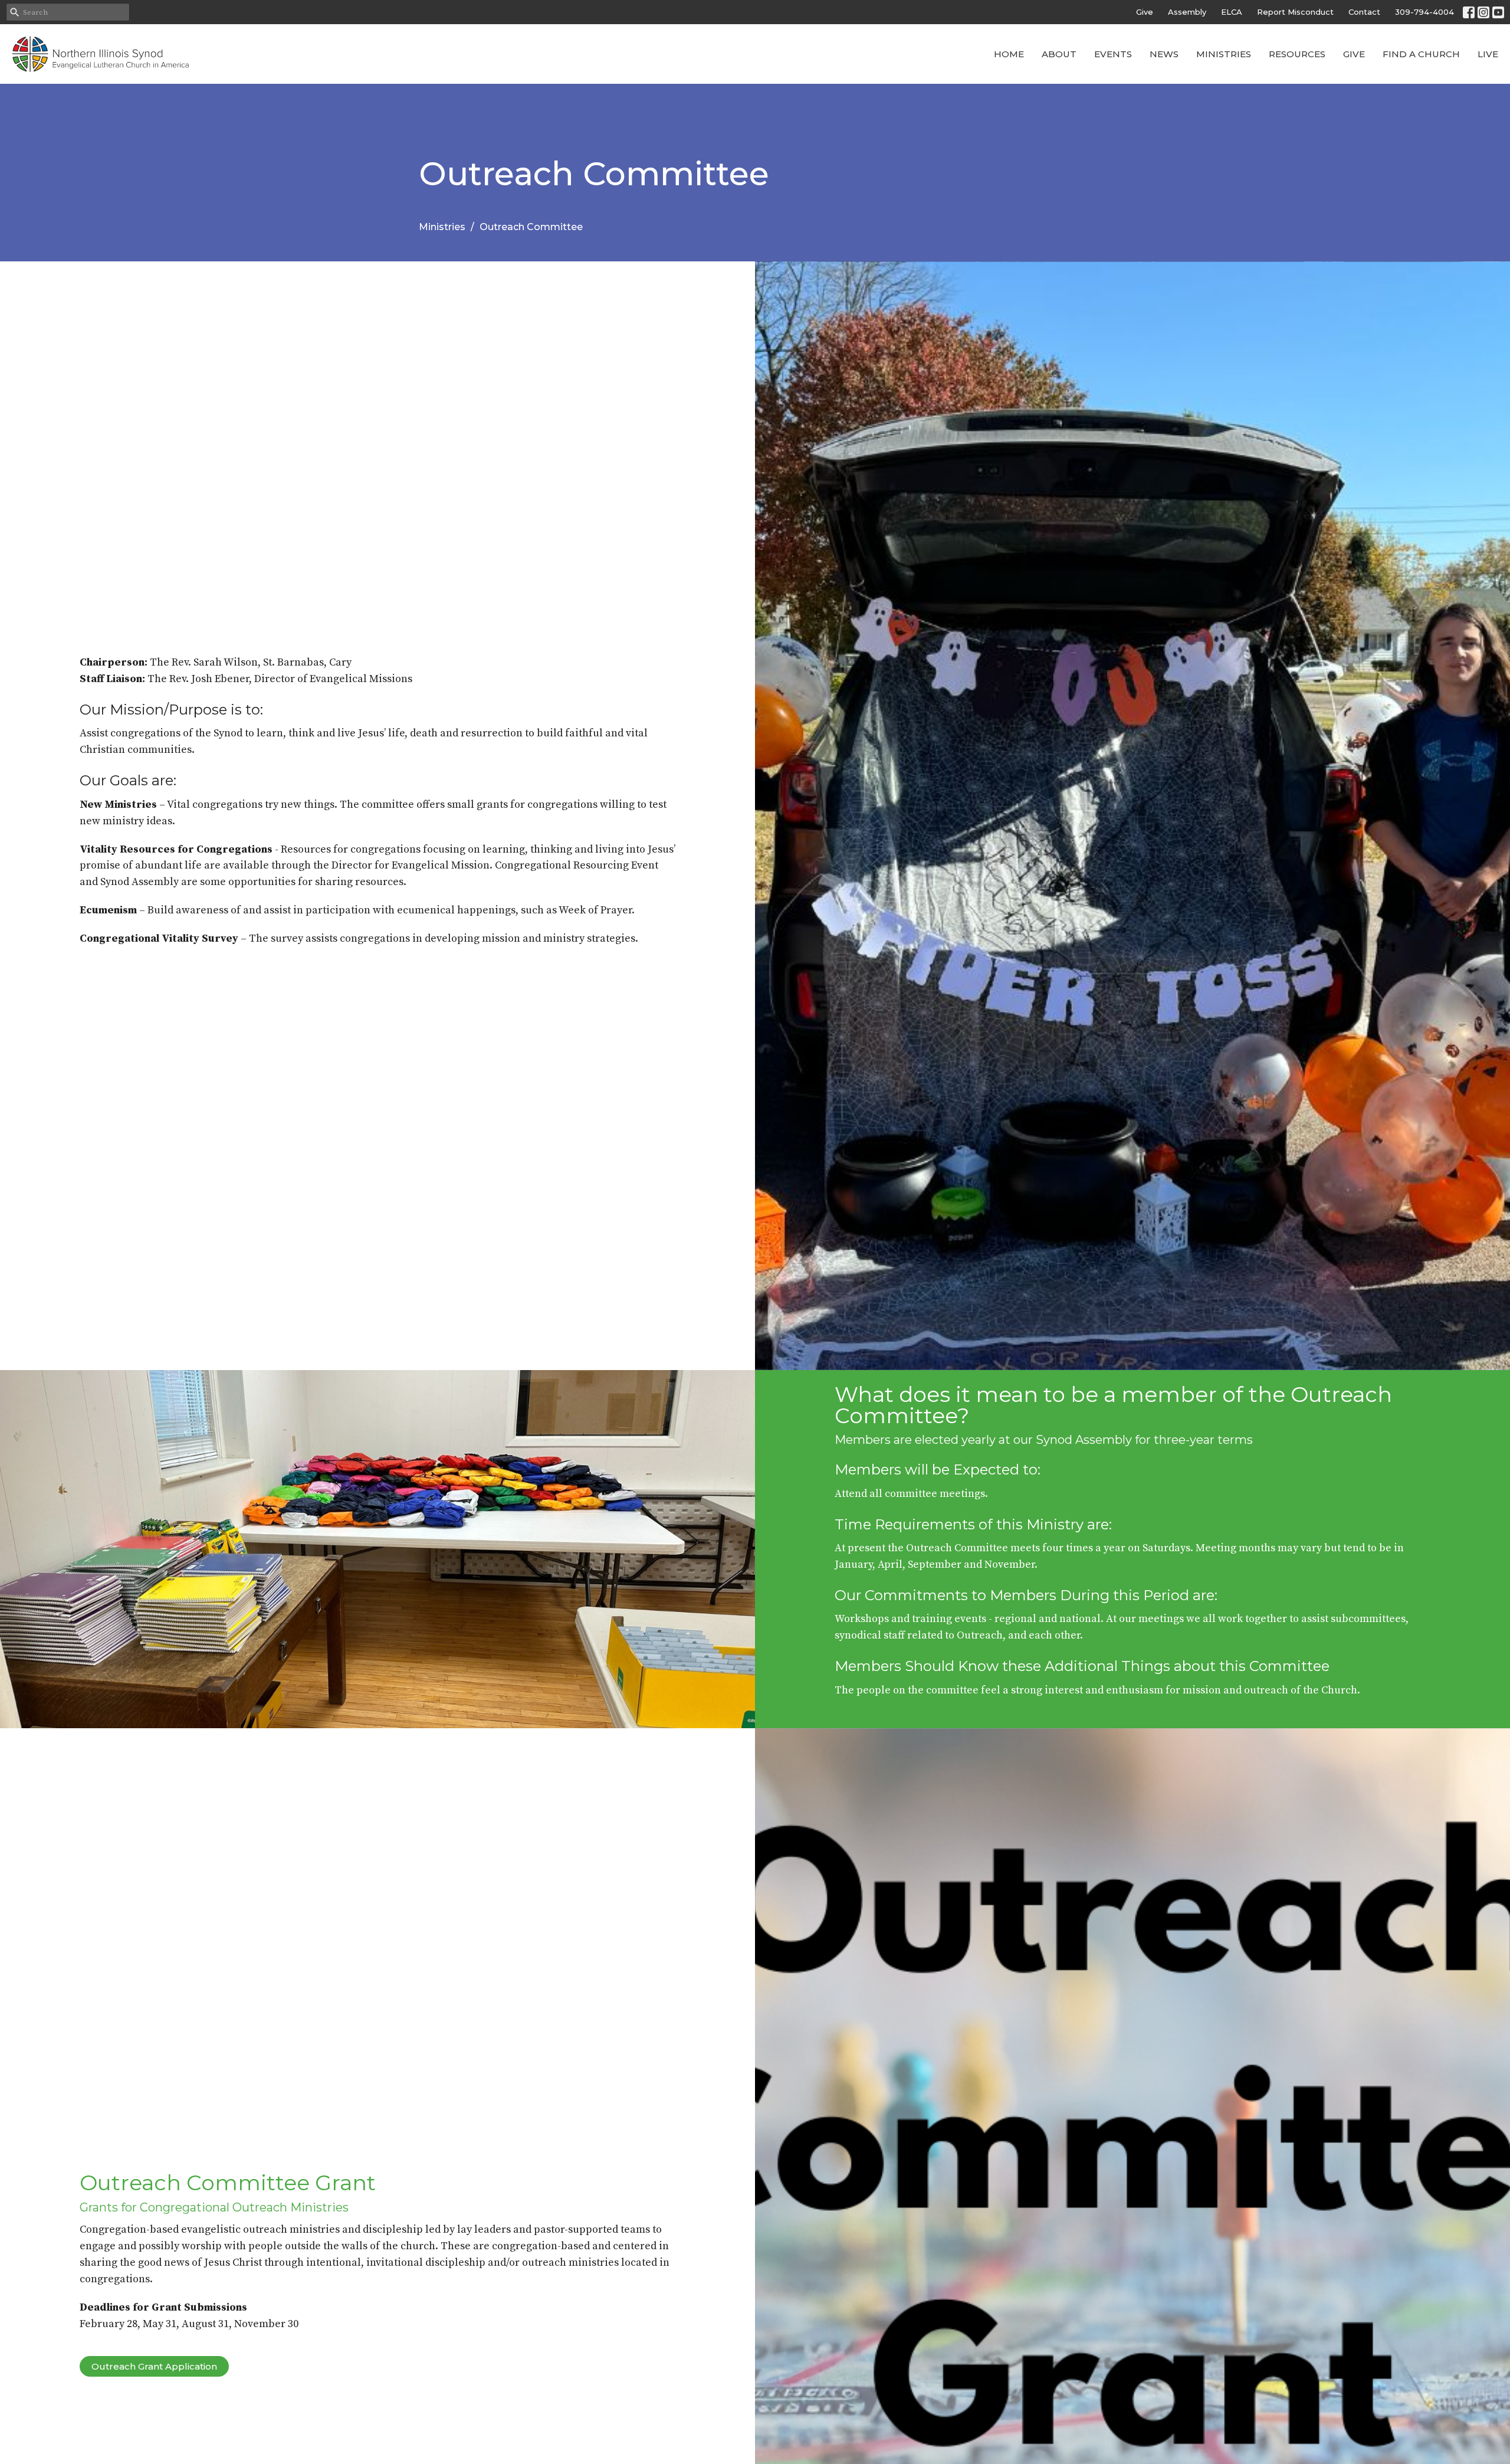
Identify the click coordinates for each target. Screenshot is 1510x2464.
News (1164, 54)
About (1059, 54)
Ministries (1224, 54)
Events (1113, 54)
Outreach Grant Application (154, 2366)
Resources (1297, 54)
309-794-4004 (1424, 12)
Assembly (1187, 12)
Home (1009, 54)
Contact (1364, 12)
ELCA (1232, 12)
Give (1145, 12)
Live (1488, 54)
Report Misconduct (1295, 12)
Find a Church (1421, 54)
